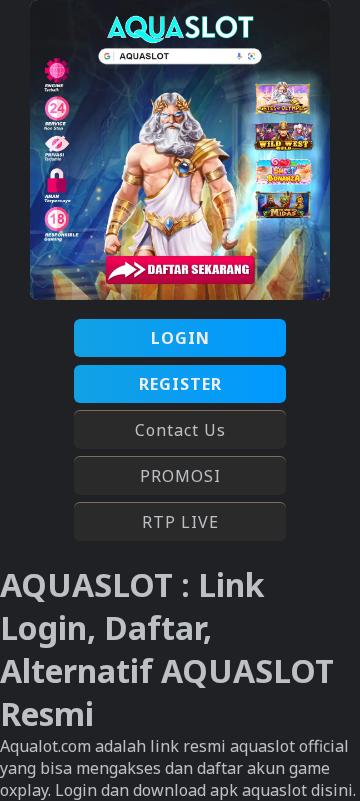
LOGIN (180, 338)
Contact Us (180, 430)
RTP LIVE (180, 522)
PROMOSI (180, 476)
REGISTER (180, 384)
